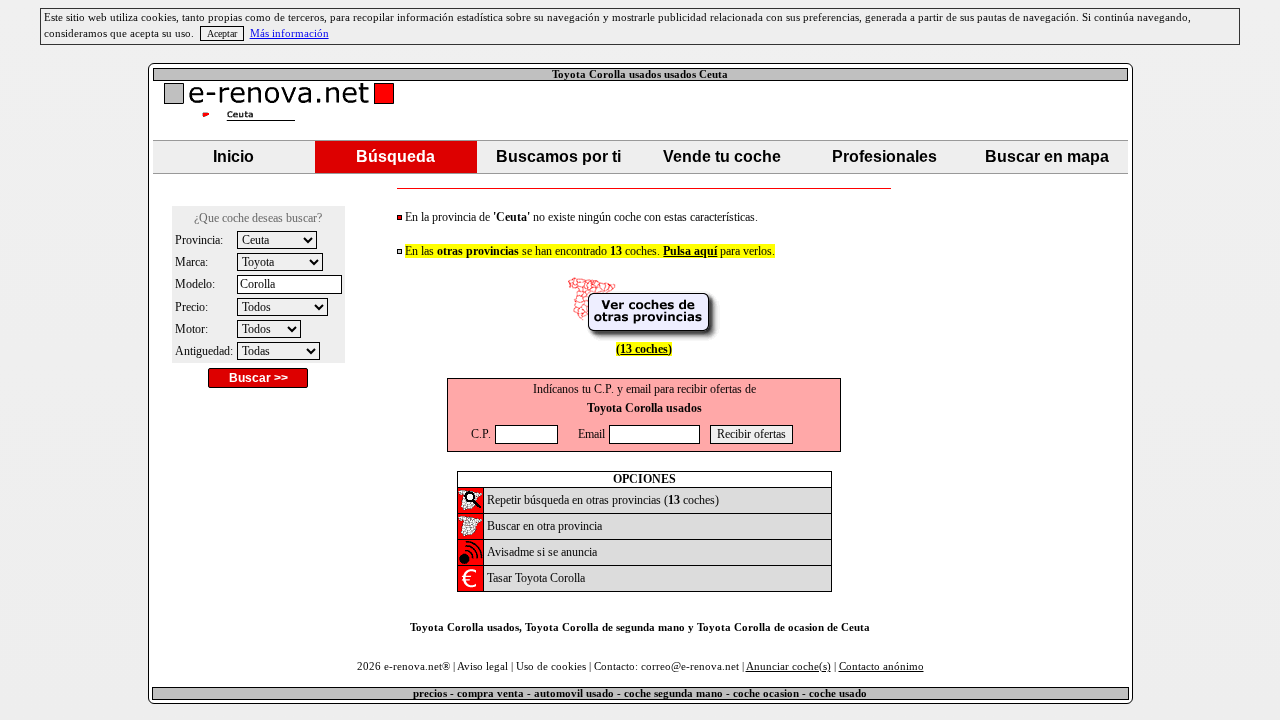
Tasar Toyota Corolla (536, 578)
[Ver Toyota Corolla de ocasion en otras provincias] (644, 336)
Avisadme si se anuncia (542, 552)
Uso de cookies (551, 666)
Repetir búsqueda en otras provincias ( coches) (603, 500)
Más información (289, 33)
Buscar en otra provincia (544, 526)
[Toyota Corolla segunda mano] (470, 507)
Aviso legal (482, 666)
